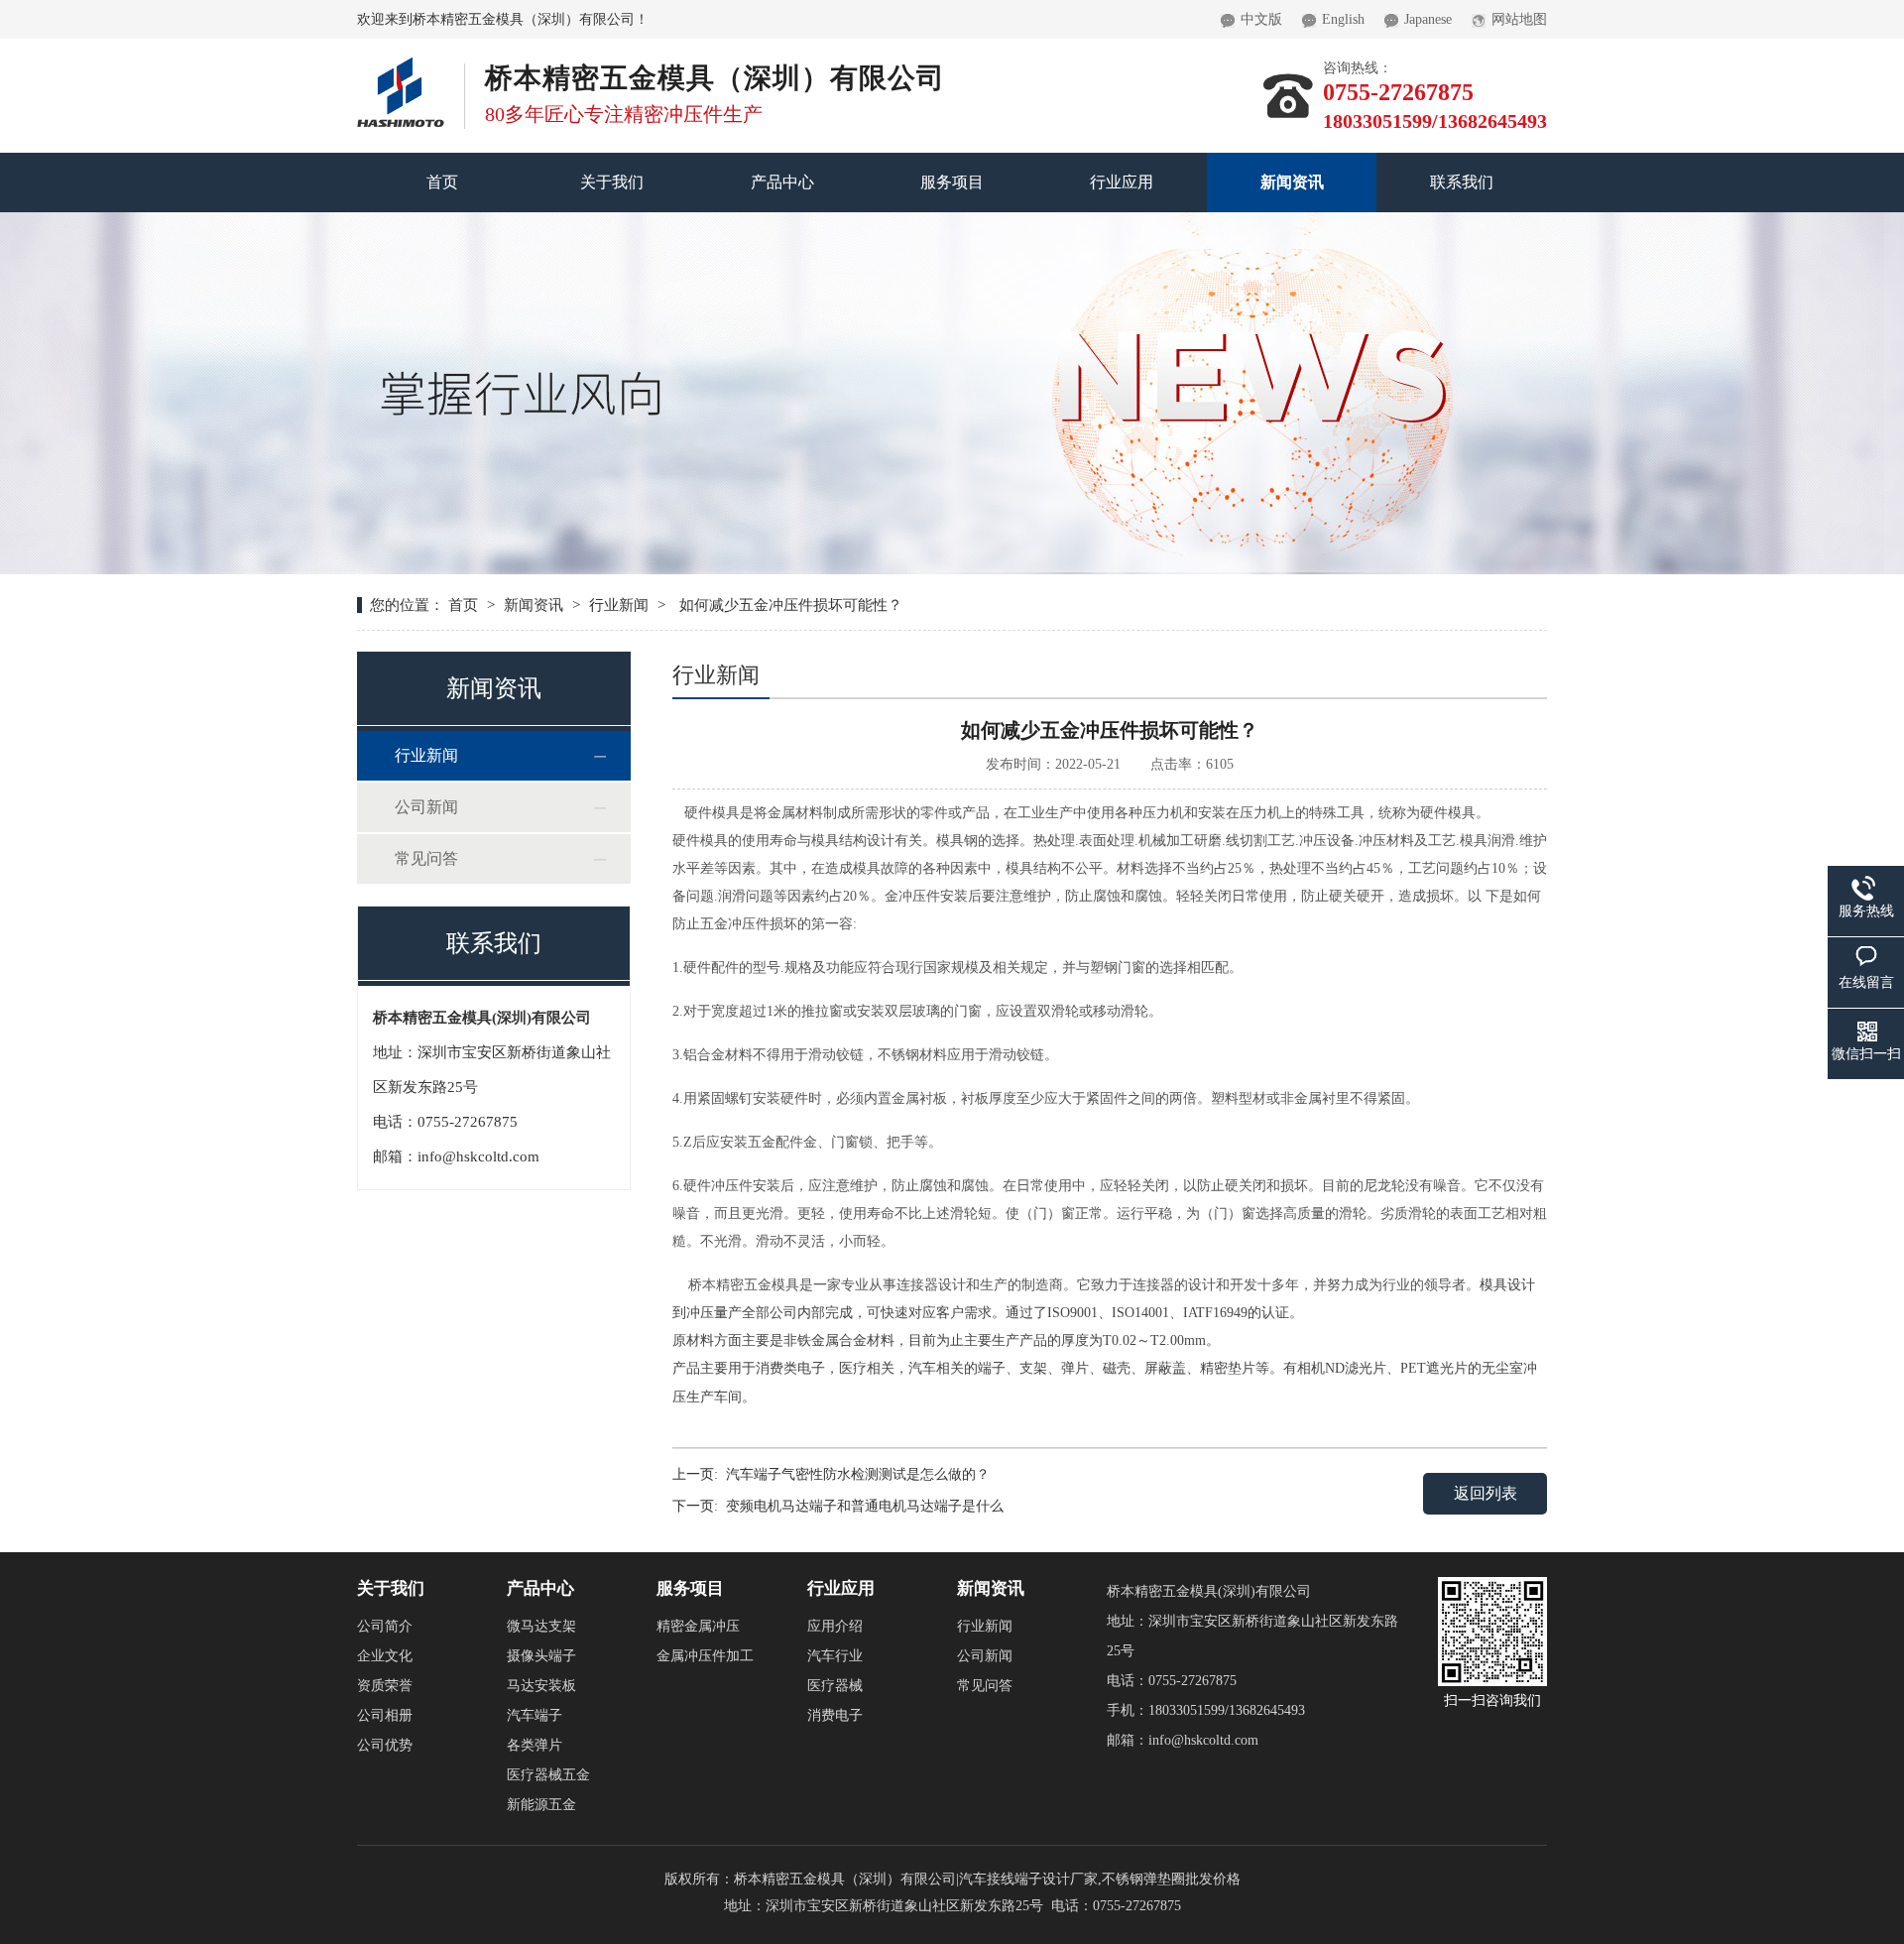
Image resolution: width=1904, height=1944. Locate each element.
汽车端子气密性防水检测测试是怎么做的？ (858, 1474)
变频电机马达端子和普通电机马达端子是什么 (865, 1506)
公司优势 (385, 1745)
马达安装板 (541, 1686)
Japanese (1428, 19)
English (1343, 19)
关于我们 (612, 182)
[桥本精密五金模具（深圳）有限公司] (401, 64)
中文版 (1261, 19)
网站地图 (1519, 19)
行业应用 (1122, 182)
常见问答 (426, 858)
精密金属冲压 (698, 1626)
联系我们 (1462, 182)
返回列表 (1486, 1493)
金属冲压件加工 (705, 1656)
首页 (442, 182)
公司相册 (385, 1715)
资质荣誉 (385, 1686)
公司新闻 (426, 807)
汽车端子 (535, 1715)
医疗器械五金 (548, 1775)
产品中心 (782, 182)
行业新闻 (619, 605)
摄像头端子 (541, 1656)
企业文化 (385, 1656)
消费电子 (835, 1715)
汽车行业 (835, 1656)
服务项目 (952, 182)
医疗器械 (835, 1686)
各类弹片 (535, 1745)
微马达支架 (541, 1626)
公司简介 (385, 1626)
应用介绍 (835, 1626)
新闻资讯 (1292, 182)
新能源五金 (541, 1805)
